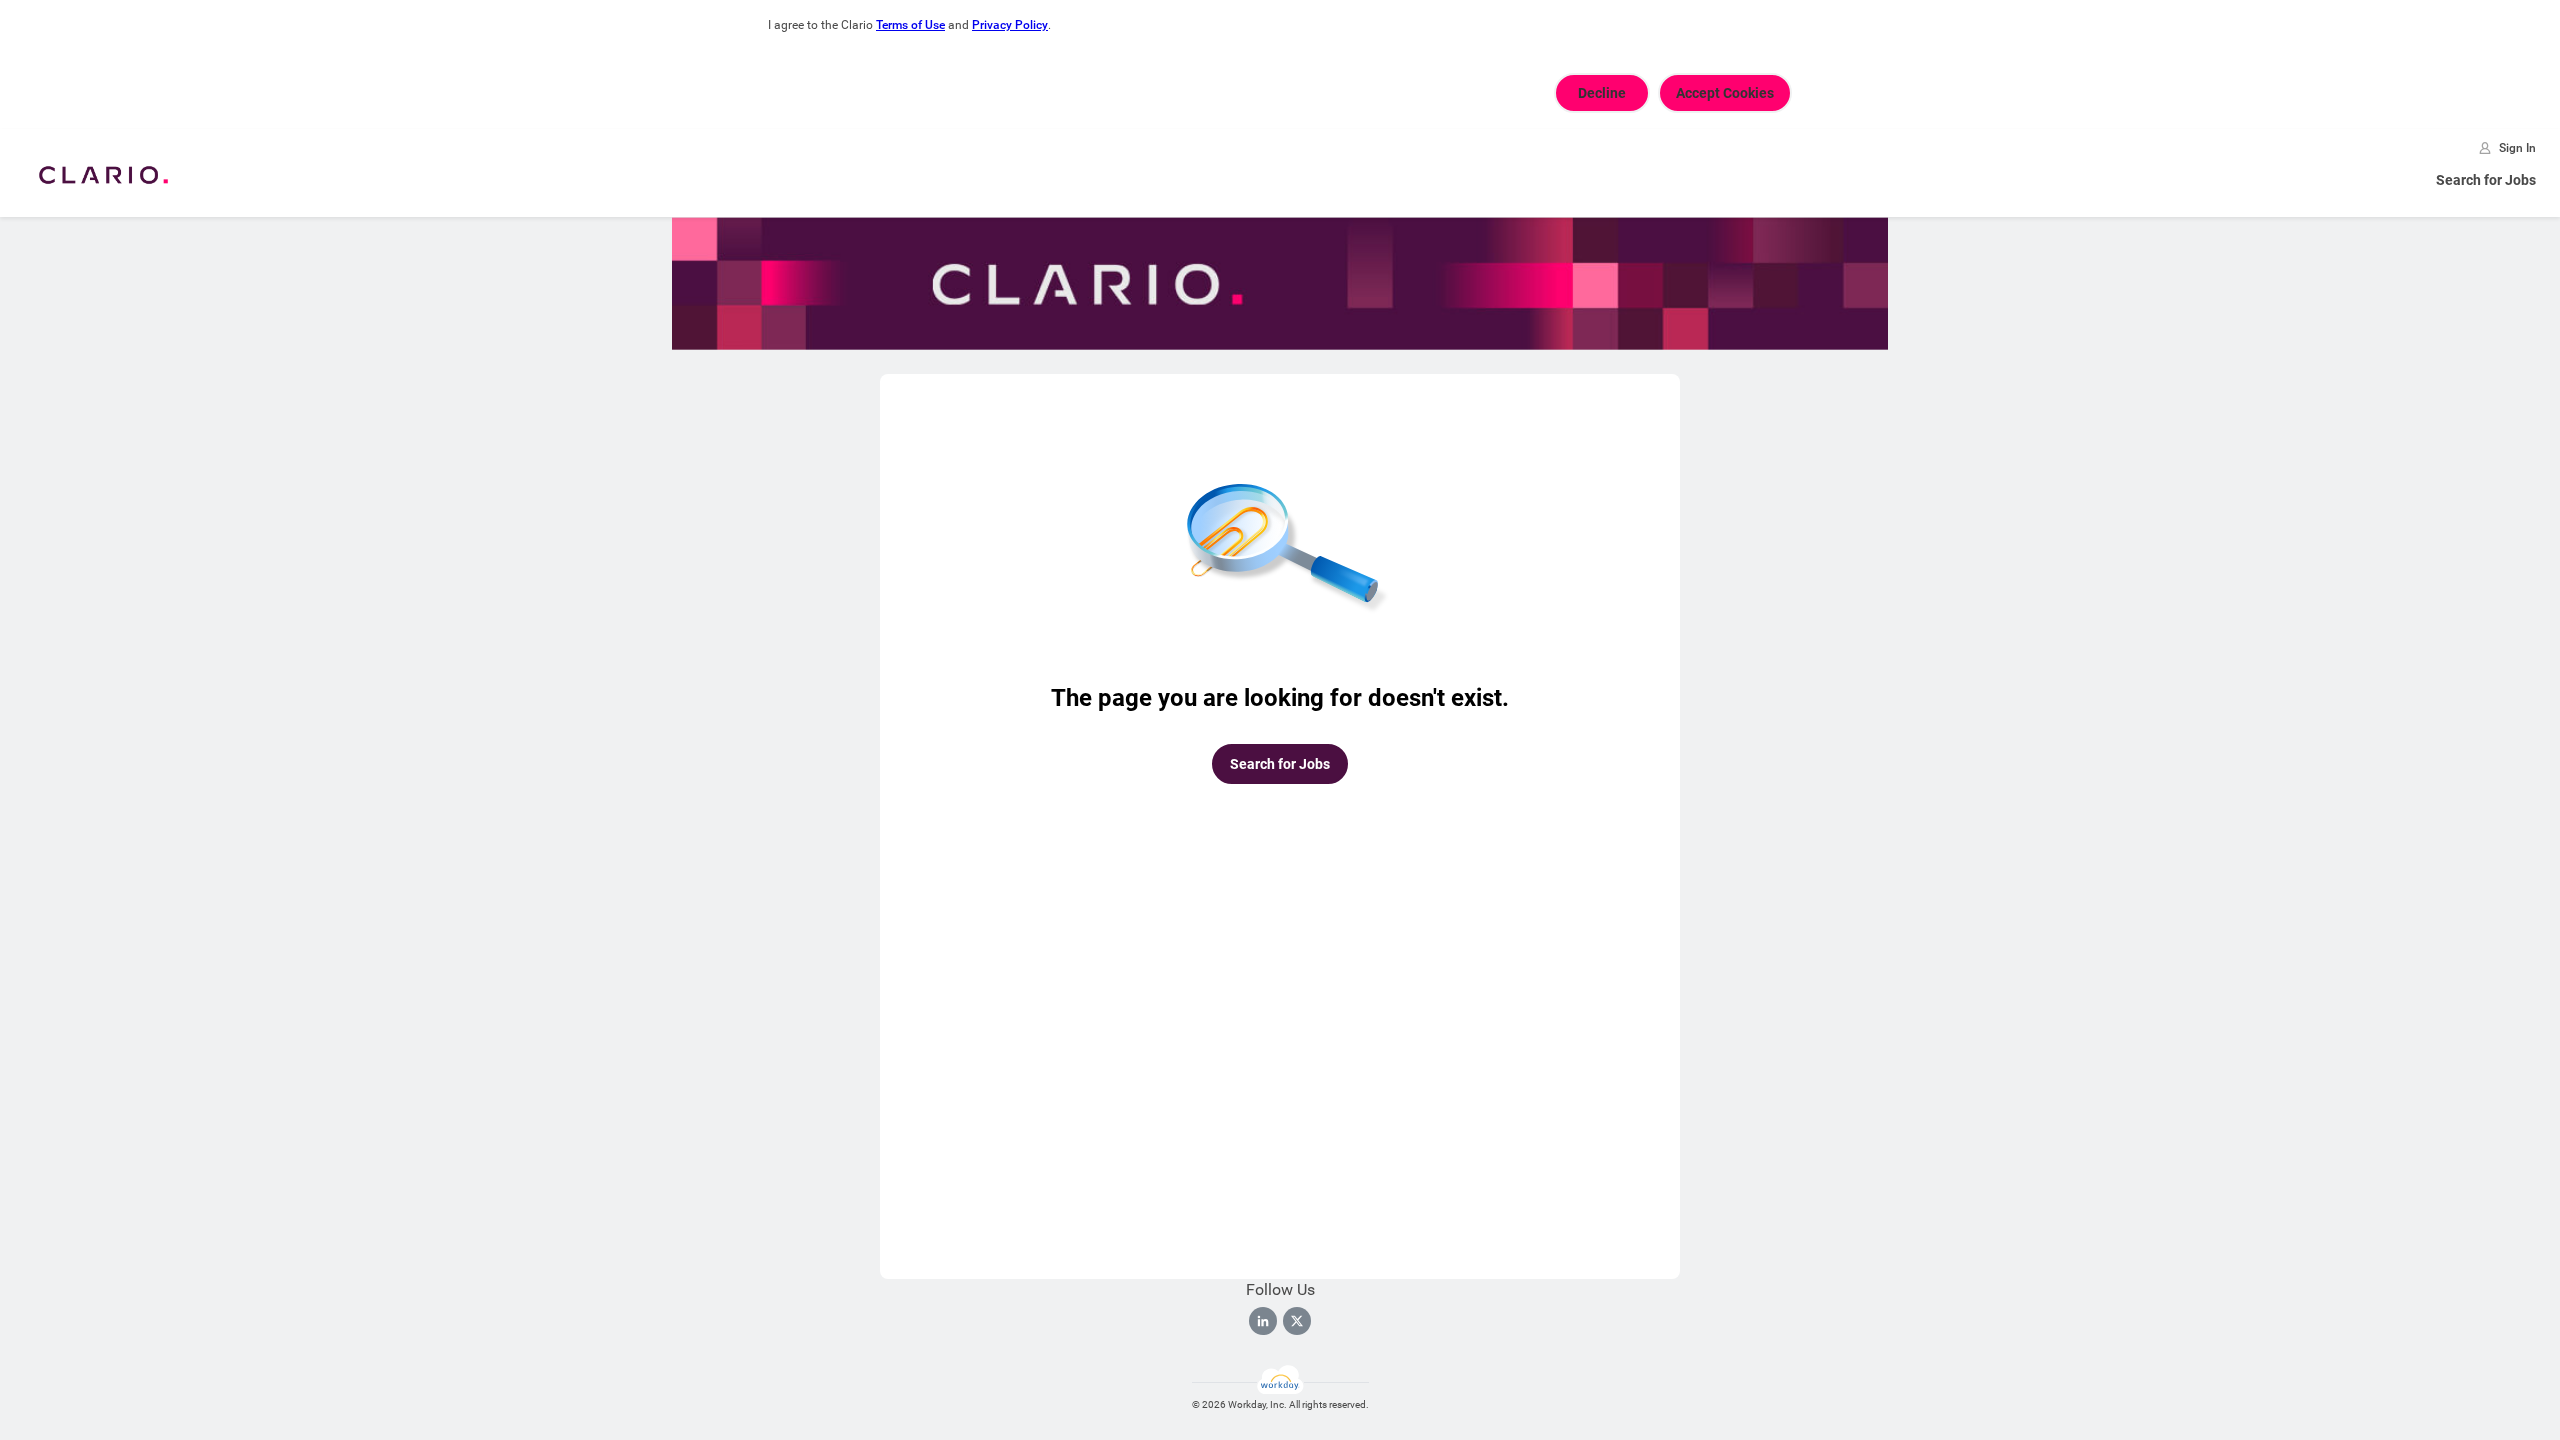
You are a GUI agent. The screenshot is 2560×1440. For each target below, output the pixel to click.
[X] (1297, 1321)
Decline (1602, 93)
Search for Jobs (2486, 180)
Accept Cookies (1725, 93)
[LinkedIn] (1263, 1321)
